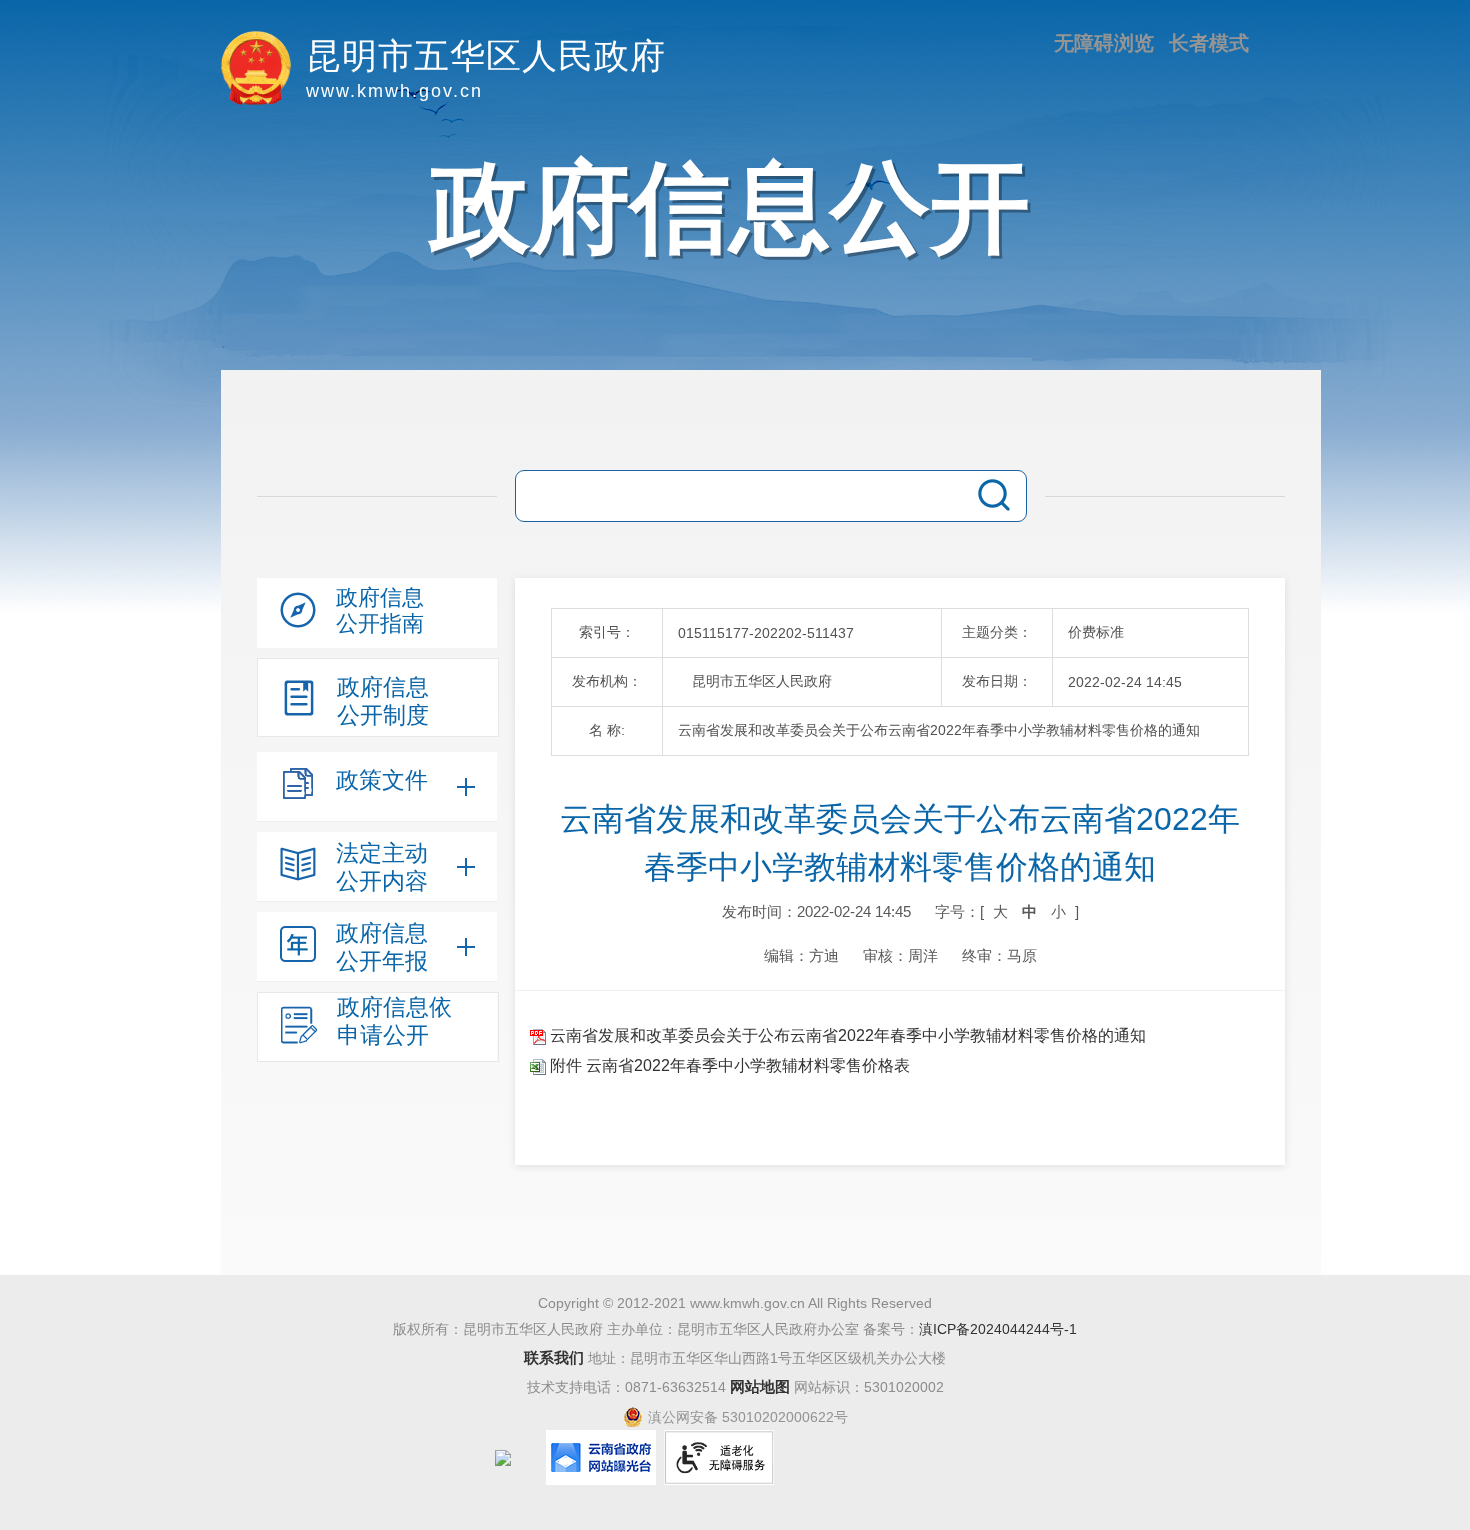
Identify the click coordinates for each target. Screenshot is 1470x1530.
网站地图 (760, 1386)
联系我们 (554, 1357)
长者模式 (1209, 43)
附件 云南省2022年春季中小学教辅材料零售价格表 (728, 1065)
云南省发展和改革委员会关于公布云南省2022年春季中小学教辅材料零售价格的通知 (846, 1035)
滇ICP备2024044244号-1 (998, 1329)
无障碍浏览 (1104, 43)
